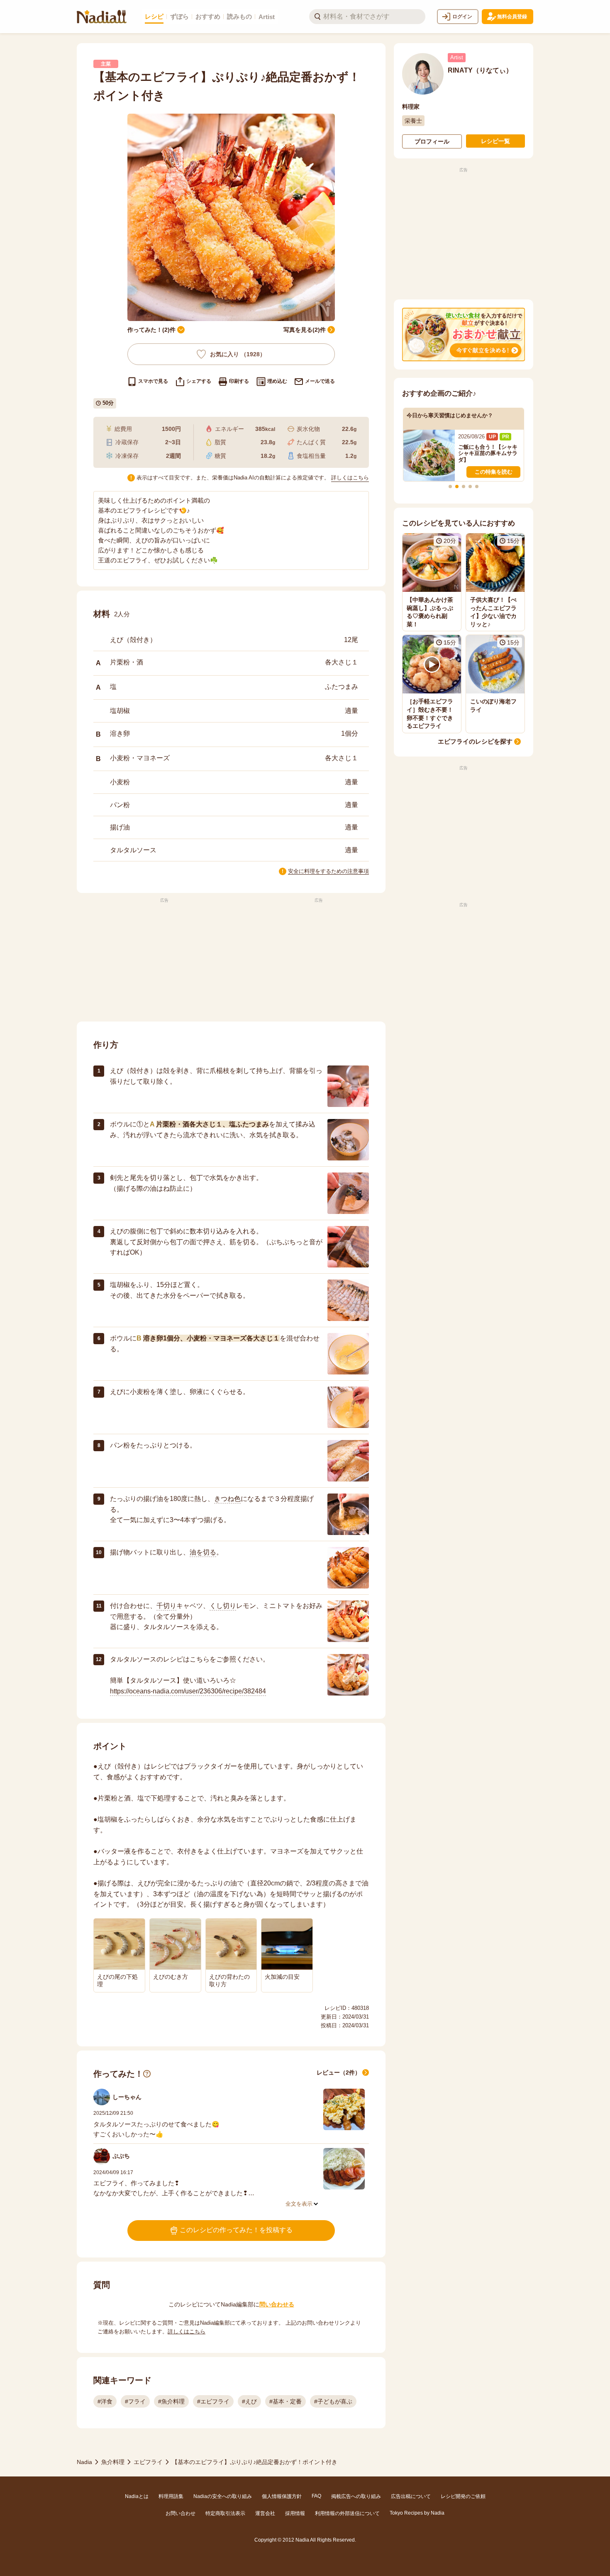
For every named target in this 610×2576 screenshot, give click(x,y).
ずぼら (179, 16)
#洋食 (105, 2401)
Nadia (84, 2462)
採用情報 (295, 2513)
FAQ (316, 2496)
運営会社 (265, 2513)
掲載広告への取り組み (356, 2496)
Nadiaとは (137, 2496)
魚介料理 (113, 2462)
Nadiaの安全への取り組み (223, 2496)
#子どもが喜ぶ (333, 2401)
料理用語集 (171, 2496)
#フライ (135, 2401)
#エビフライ (213, 2401)
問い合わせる (277, 2304)
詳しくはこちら (350, 478)
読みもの (239, 16)
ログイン (462, 17)
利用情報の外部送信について (347, 2513)
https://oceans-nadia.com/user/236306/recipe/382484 (188, 1691)
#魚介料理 (171, 2401)
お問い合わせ (181, 2513)
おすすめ (208, 16)
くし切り (223, 1606)
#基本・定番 (285, 2401)
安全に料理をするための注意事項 (328, 871)
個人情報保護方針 (282, 2496)
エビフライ (148, 2462)
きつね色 (227, 1499)
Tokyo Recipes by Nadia (417, 2513)
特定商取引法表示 (225, 2513)
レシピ (154, 16)
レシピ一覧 (495, 141)
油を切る (203, 1552)
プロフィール (432, 141)
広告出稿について (411, 2496)
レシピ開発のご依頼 (463, 2496)
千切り (166, 1606)
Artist (267, 17)
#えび (249, 2401)
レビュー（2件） (339, 2072)
